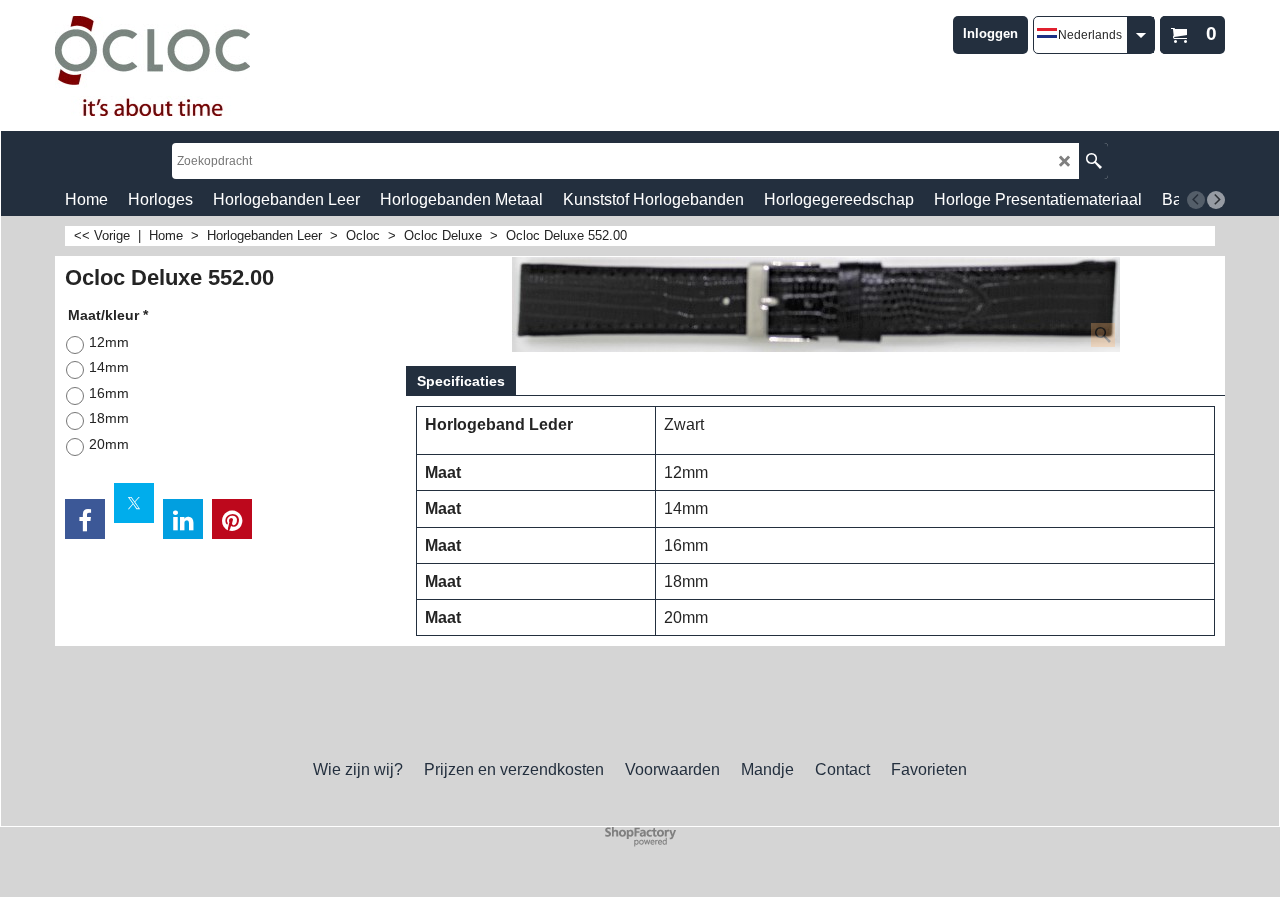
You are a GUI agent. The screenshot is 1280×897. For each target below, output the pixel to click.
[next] (1216, 200)
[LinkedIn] (183, 519)
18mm (109, 418)
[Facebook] (85, 519)
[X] (134, 503)
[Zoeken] (1093, 161)
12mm (109, 342)
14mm (109, 367)
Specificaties (461, 381)
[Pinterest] (232, 519)
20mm (109, 444)
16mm (109, 393)
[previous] (1196, 200)
